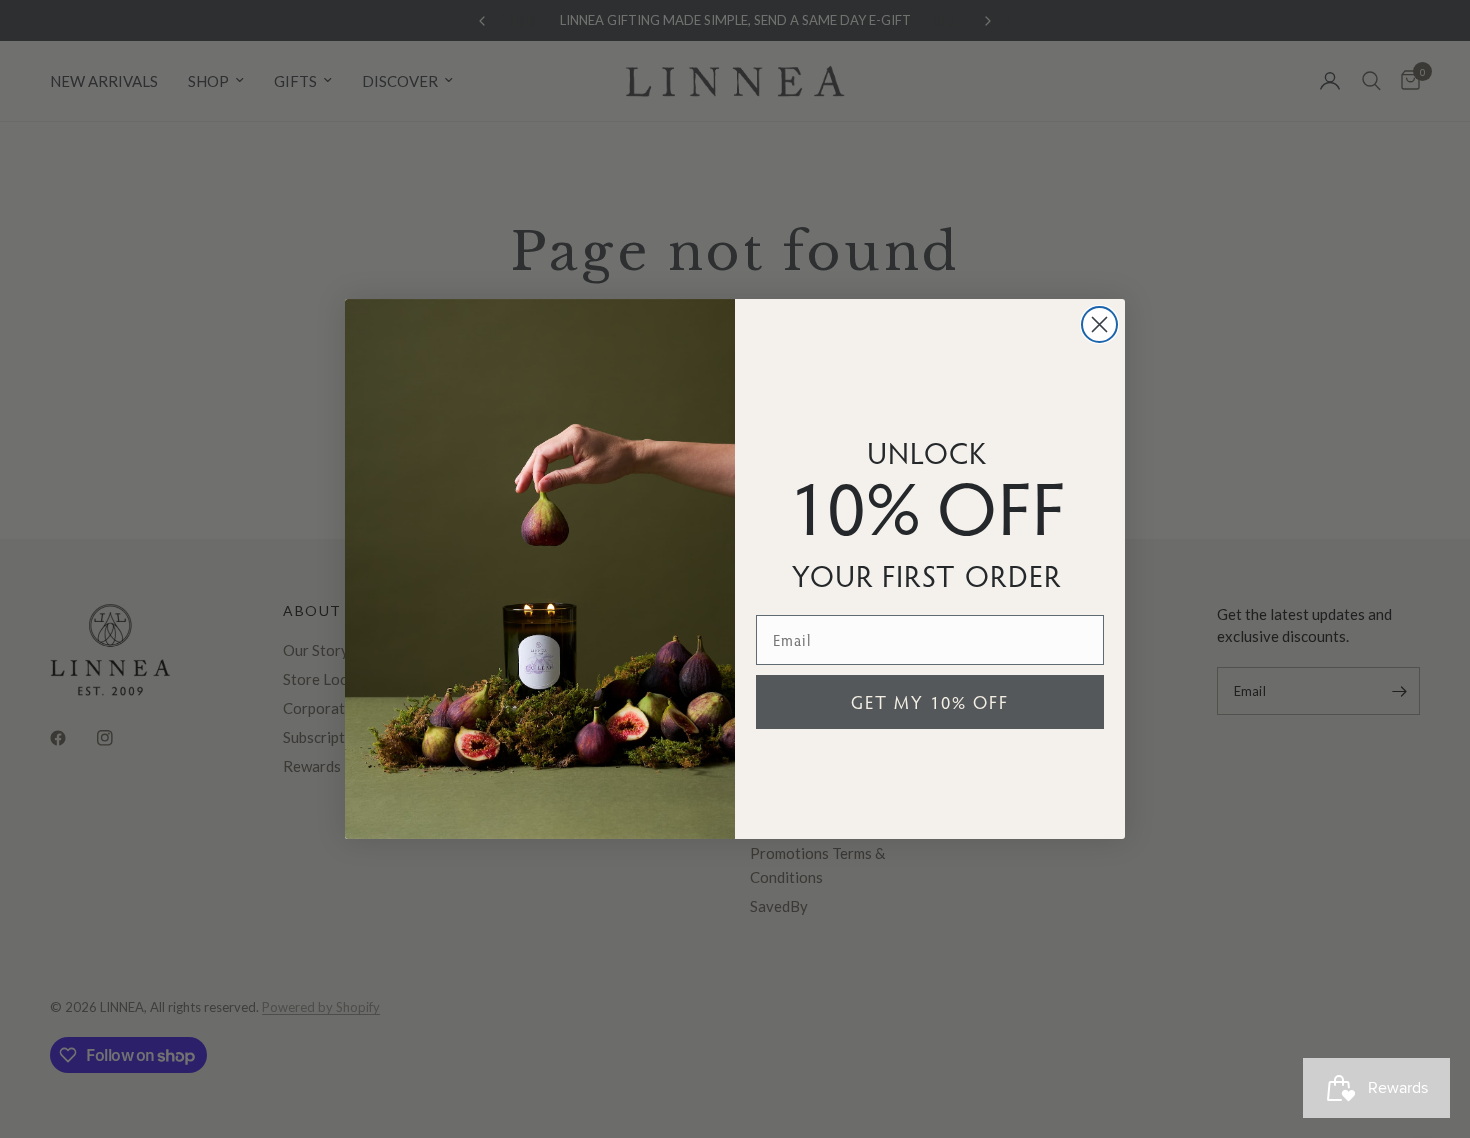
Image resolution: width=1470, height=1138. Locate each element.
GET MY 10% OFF (930, 701)
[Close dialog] (1099, 324)
